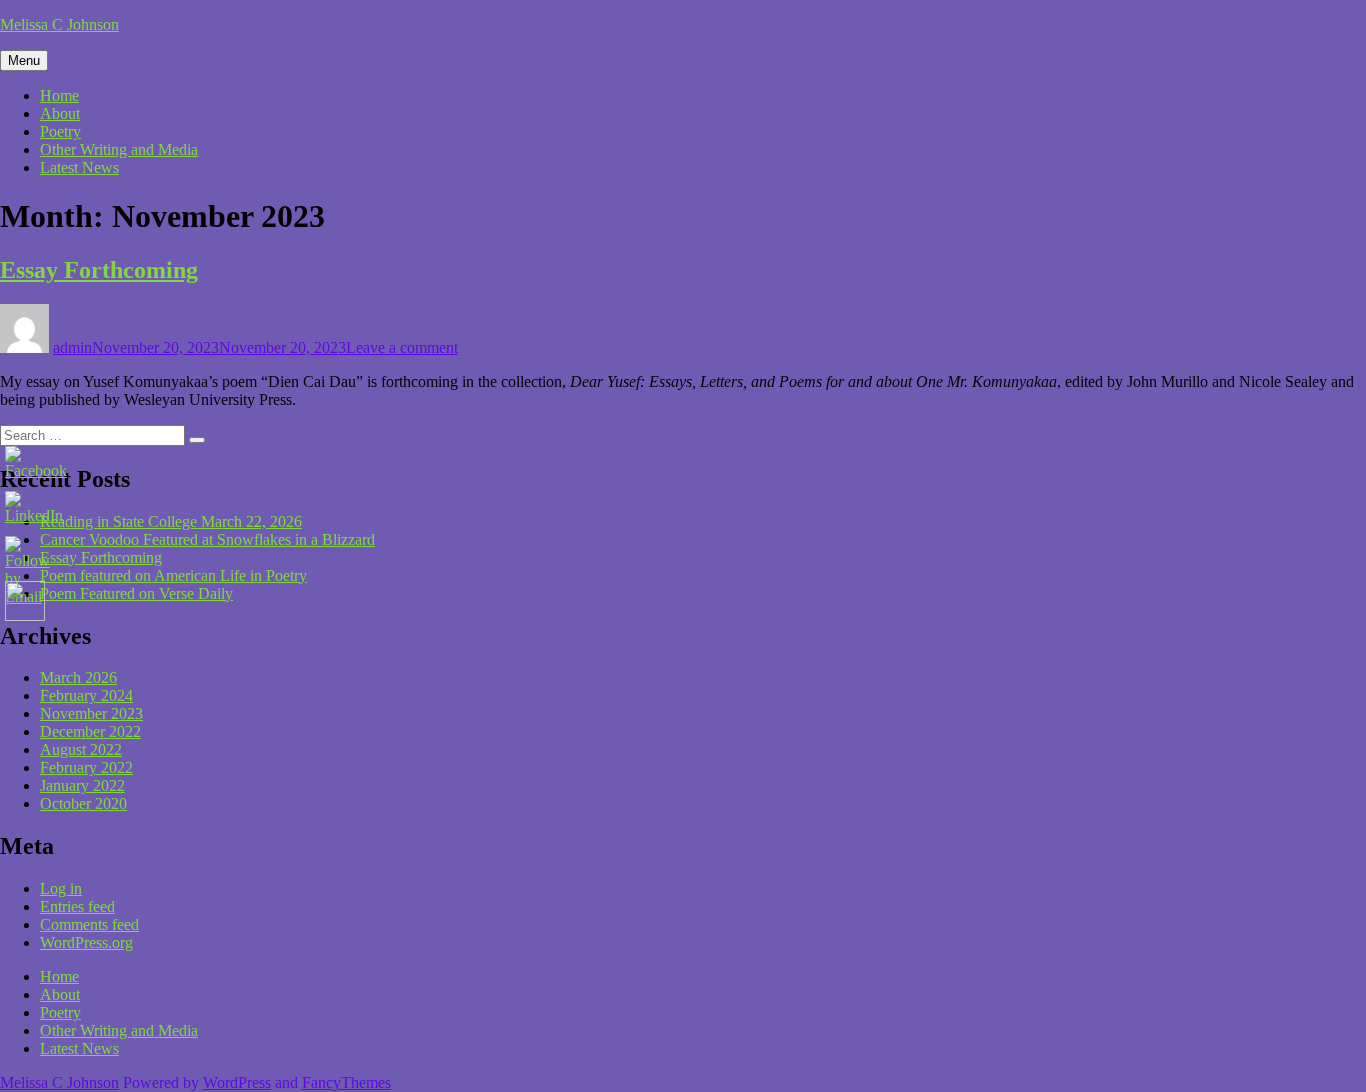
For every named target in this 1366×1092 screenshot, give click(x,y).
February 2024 (86, 695)
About (60, 113)
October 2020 (83, 803)
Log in (61, 888)
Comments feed (89, 924)
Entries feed (77, 906)
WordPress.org (86, 942)
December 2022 (90, 731)
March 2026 (78, 677)
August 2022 (81, 749)
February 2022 (86, 767)
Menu (24, 60)
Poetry (60, 131)
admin (72, 347)
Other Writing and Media (119, 149)
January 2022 (82, 785)
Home (59, 95)
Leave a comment (402, 347)
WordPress (237, 1082)
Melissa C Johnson (59, 24)
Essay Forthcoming (99, 270)
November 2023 (91, 713)
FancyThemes (346, 1082)
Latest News (79, 167)
